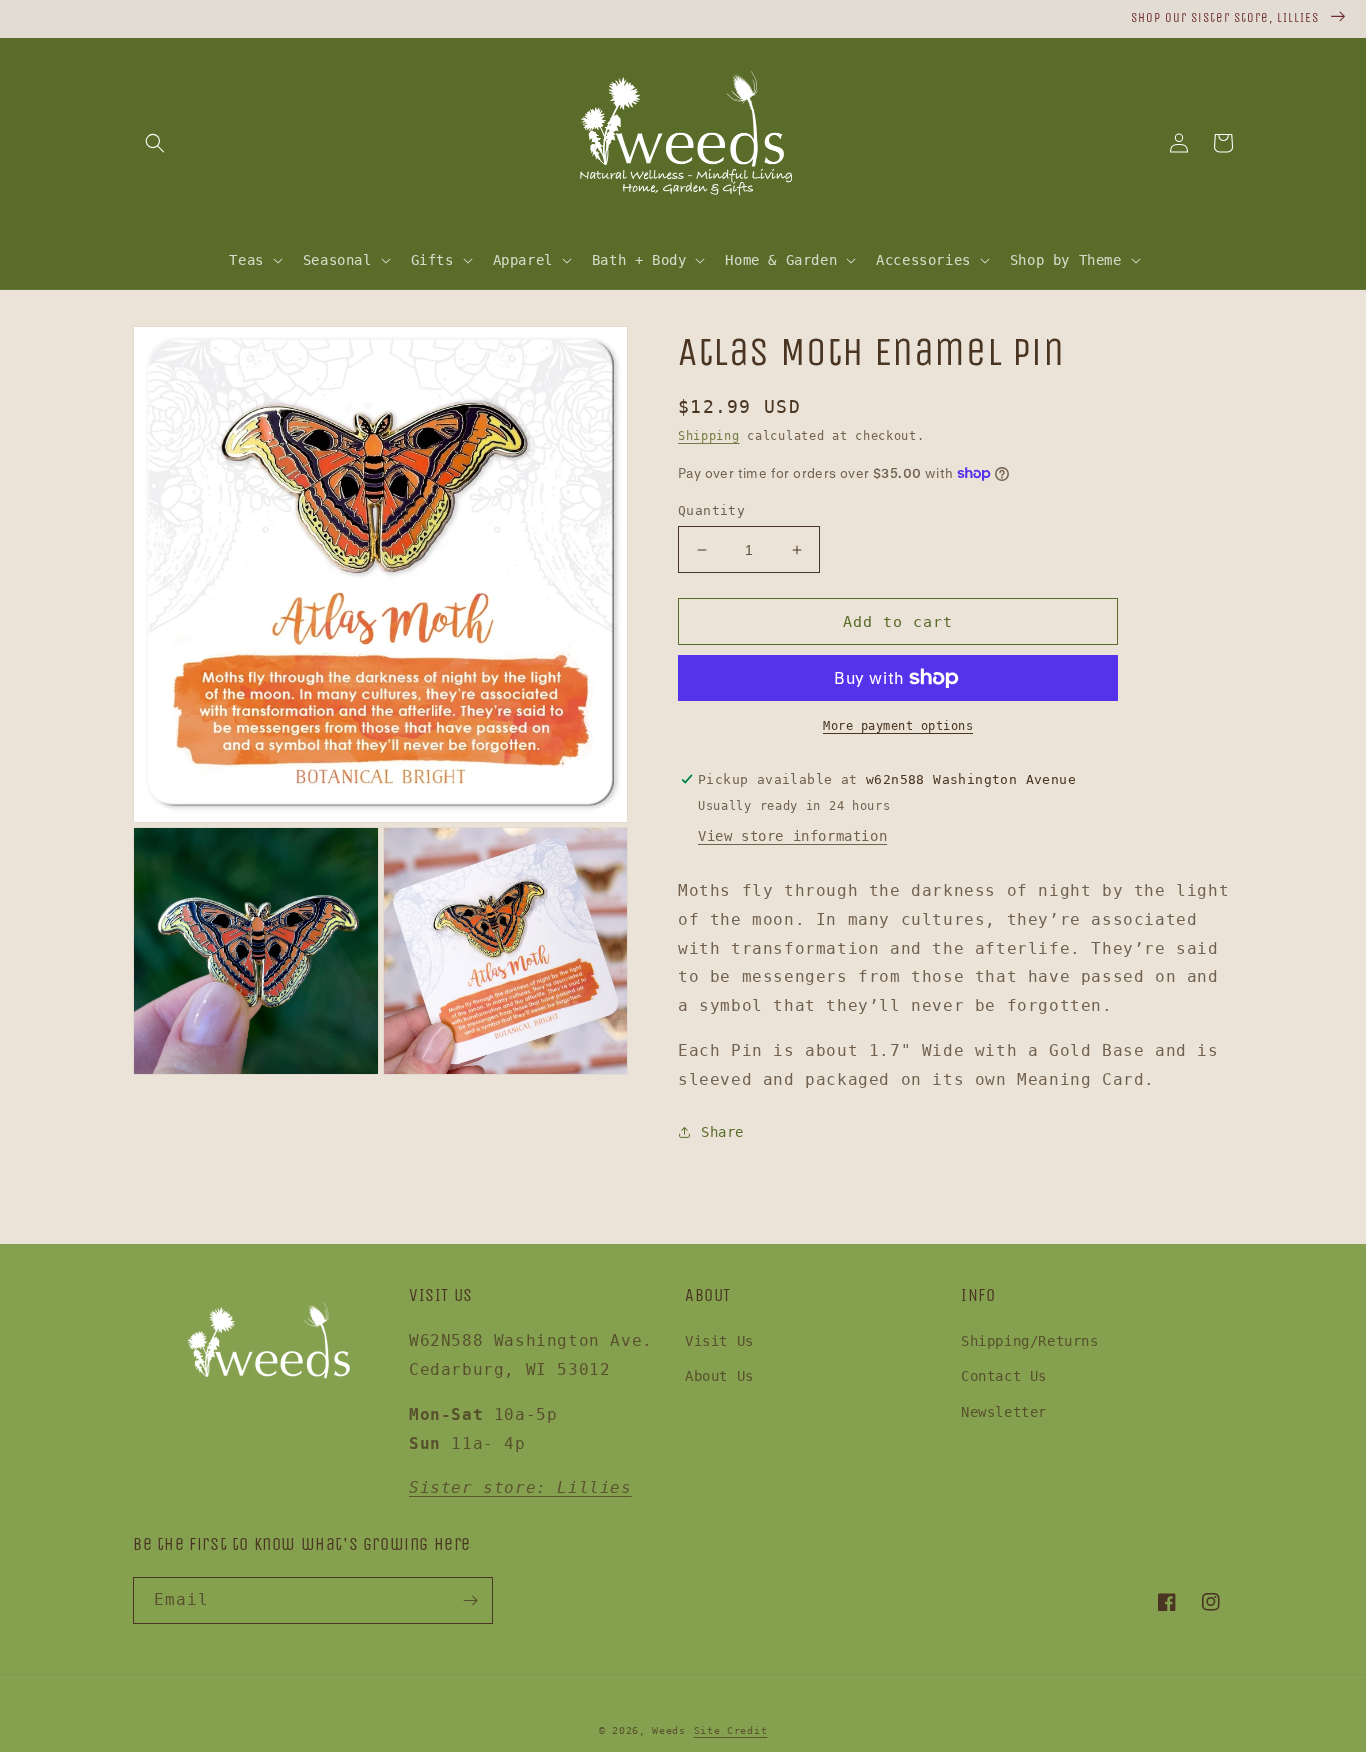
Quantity (711, 510)
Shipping (709, 436)
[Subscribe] (470, 1600)
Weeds (669, 1730)
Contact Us (1004, 1376)
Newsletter (1004, 1412)
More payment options (898, 726)
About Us (719, 1376)
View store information (792, 836)
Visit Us (719, 1341)
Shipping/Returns (1030, 1341)
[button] (155, 143)
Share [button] (722, 1132)
